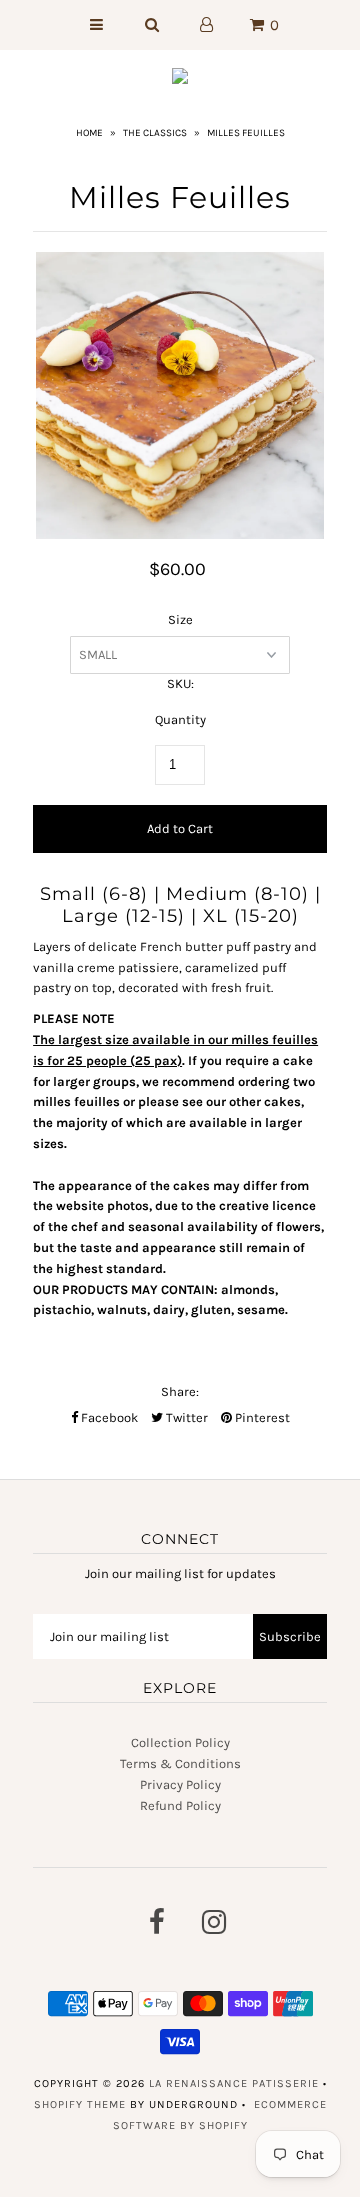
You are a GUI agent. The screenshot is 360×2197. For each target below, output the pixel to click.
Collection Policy (180, 1742)
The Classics (155, 133)
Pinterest (261, 1417)
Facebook (108, 1417)
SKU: (180, 683)
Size (180, 619)
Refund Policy (180, 1805)
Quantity (180, 719)
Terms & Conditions (180, 1763)
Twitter (185, 1417)
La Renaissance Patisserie (234, 2083)
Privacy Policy (180, 1784)
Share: (180, 1391)
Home (89, 133)
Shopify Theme (80, 2104)
